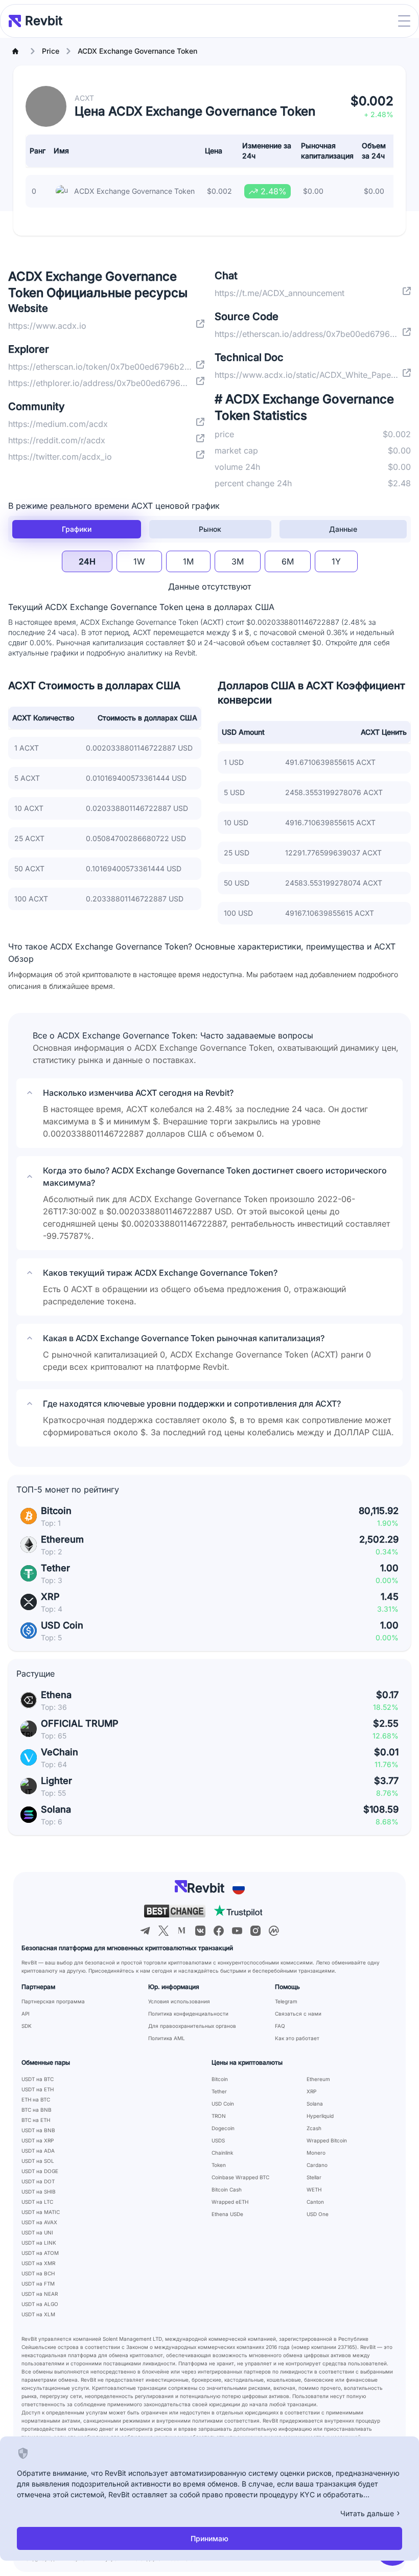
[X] (164, 1931)
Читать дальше (367, 2513)
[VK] (200, 1931)
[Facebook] (219, 1931)
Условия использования (179, 2001)
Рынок (210, 529)
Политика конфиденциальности (188, 2014)
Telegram (286, 2001)
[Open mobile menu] (404, 21)
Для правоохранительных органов (192, 2026)
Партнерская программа (53, 2001)
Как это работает (297, 2038)
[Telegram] (145, 1931)
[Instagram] (255, 1931)
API (26, 2014)
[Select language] (239, 1888)
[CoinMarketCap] (274, 1931)
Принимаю (209, 2538)
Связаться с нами (298, 2014)
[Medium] (182, 1931)
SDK (27, 2026)
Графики (77, 529)
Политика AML (167, 2038)
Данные (343, 529)
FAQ (280, 2026)
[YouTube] (237, 1931)
